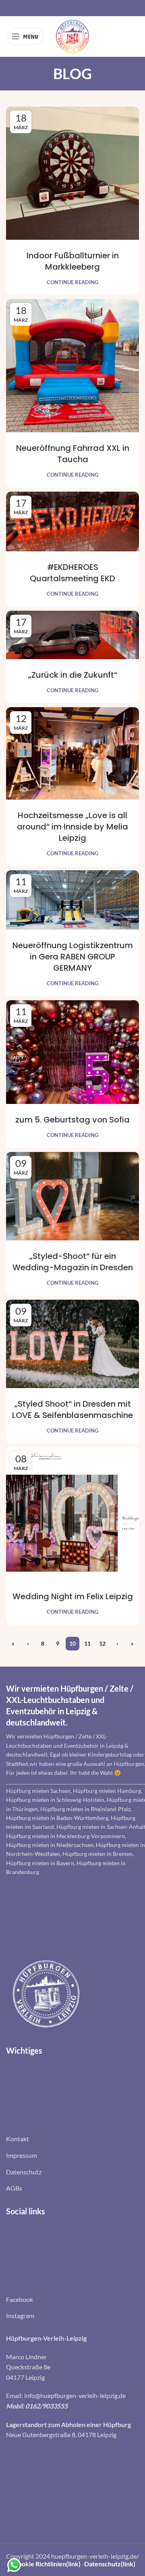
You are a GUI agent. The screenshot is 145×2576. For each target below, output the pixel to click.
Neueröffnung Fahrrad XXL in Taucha (73, 454)
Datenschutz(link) (110, 2564)
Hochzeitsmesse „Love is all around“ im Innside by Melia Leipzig (72, 827)
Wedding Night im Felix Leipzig (73, 1596)
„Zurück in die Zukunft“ (73, 675)
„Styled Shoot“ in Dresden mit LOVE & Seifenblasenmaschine (72, 1409)
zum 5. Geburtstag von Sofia (72, 1120)
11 (87, 1643)
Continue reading (72, 282)
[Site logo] (72, 35)
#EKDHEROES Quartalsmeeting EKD (72, 573)
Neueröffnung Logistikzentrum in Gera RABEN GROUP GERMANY (73, 957)
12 (102, 1643)
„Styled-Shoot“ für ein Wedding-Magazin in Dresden (73, 1262)
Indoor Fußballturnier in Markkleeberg (73, 261)
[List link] (72, 2139)
